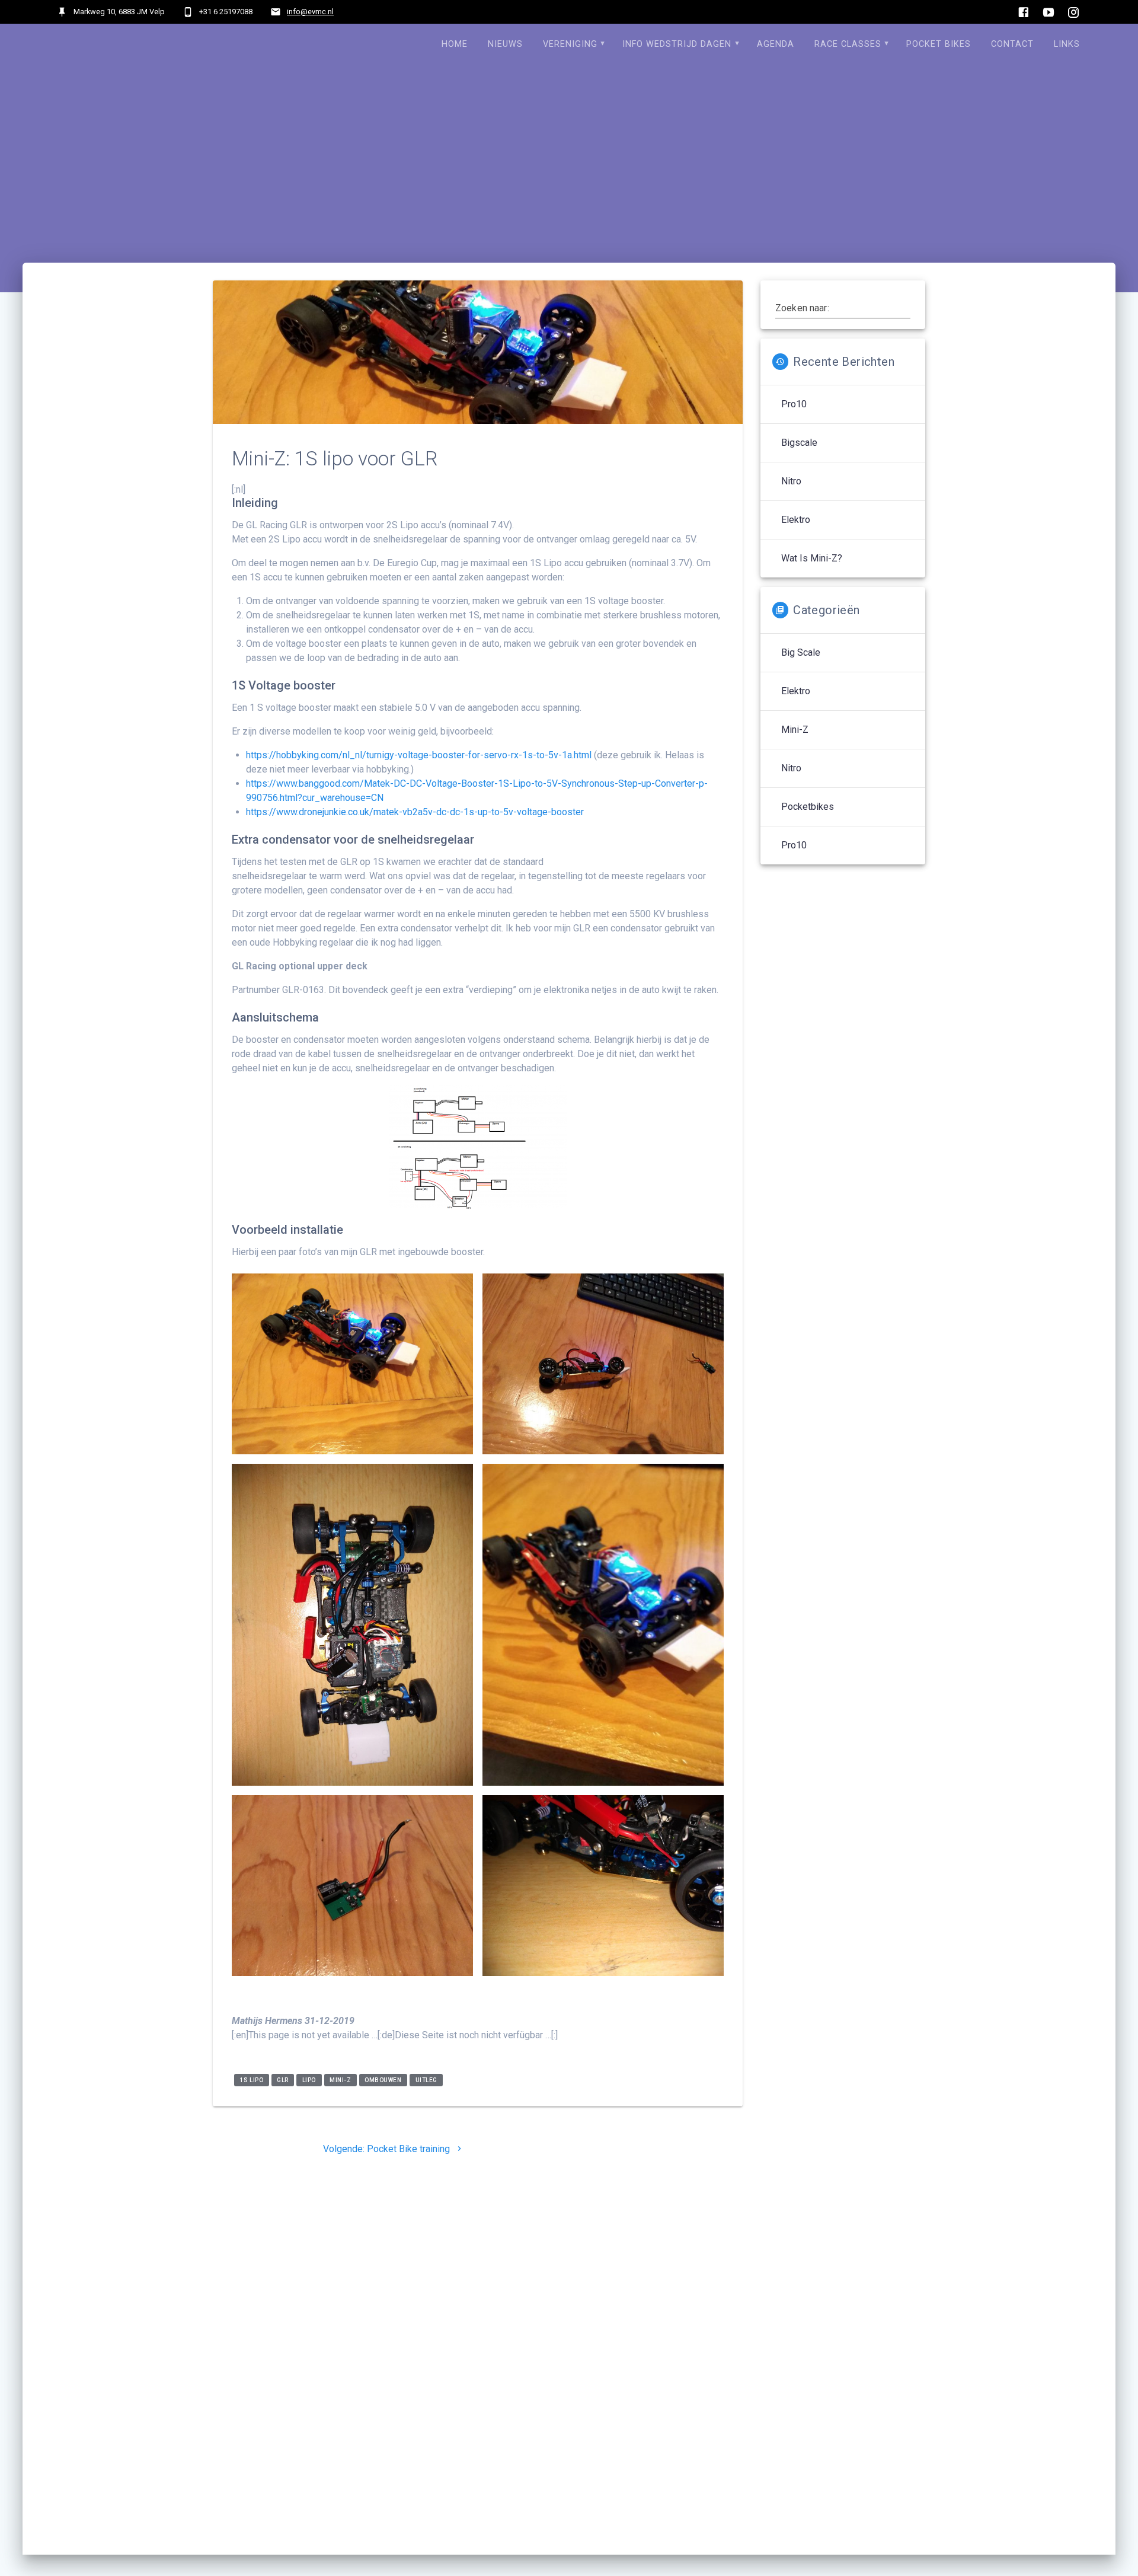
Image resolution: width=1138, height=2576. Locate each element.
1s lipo (252, 2080)
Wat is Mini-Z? (812, 558)
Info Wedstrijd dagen (677, 44)
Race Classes (848, 44)
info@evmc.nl (310, 12)
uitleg (426, 2080)
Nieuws (505, 44)
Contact (1012, 44)
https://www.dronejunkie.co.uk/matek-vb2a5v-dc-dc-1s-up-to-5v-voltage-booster (415, 812)
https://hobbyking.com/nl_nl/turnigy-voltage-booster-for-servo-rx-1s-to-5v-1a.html (419, 755)
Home (455, 44)
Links (1067, 44)
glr (283, 2080)
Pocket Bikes (939, 44)
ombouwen (383, 2080)
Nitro (791, 481)
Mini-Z (340, 2080)
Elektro (796, 520)
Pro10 (794, 404)
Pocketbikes (808, 807)
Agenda (776, 44)
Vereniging (570, 44)
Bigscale (799, 443)
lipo (309, 2080)
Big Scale (801, 652)
